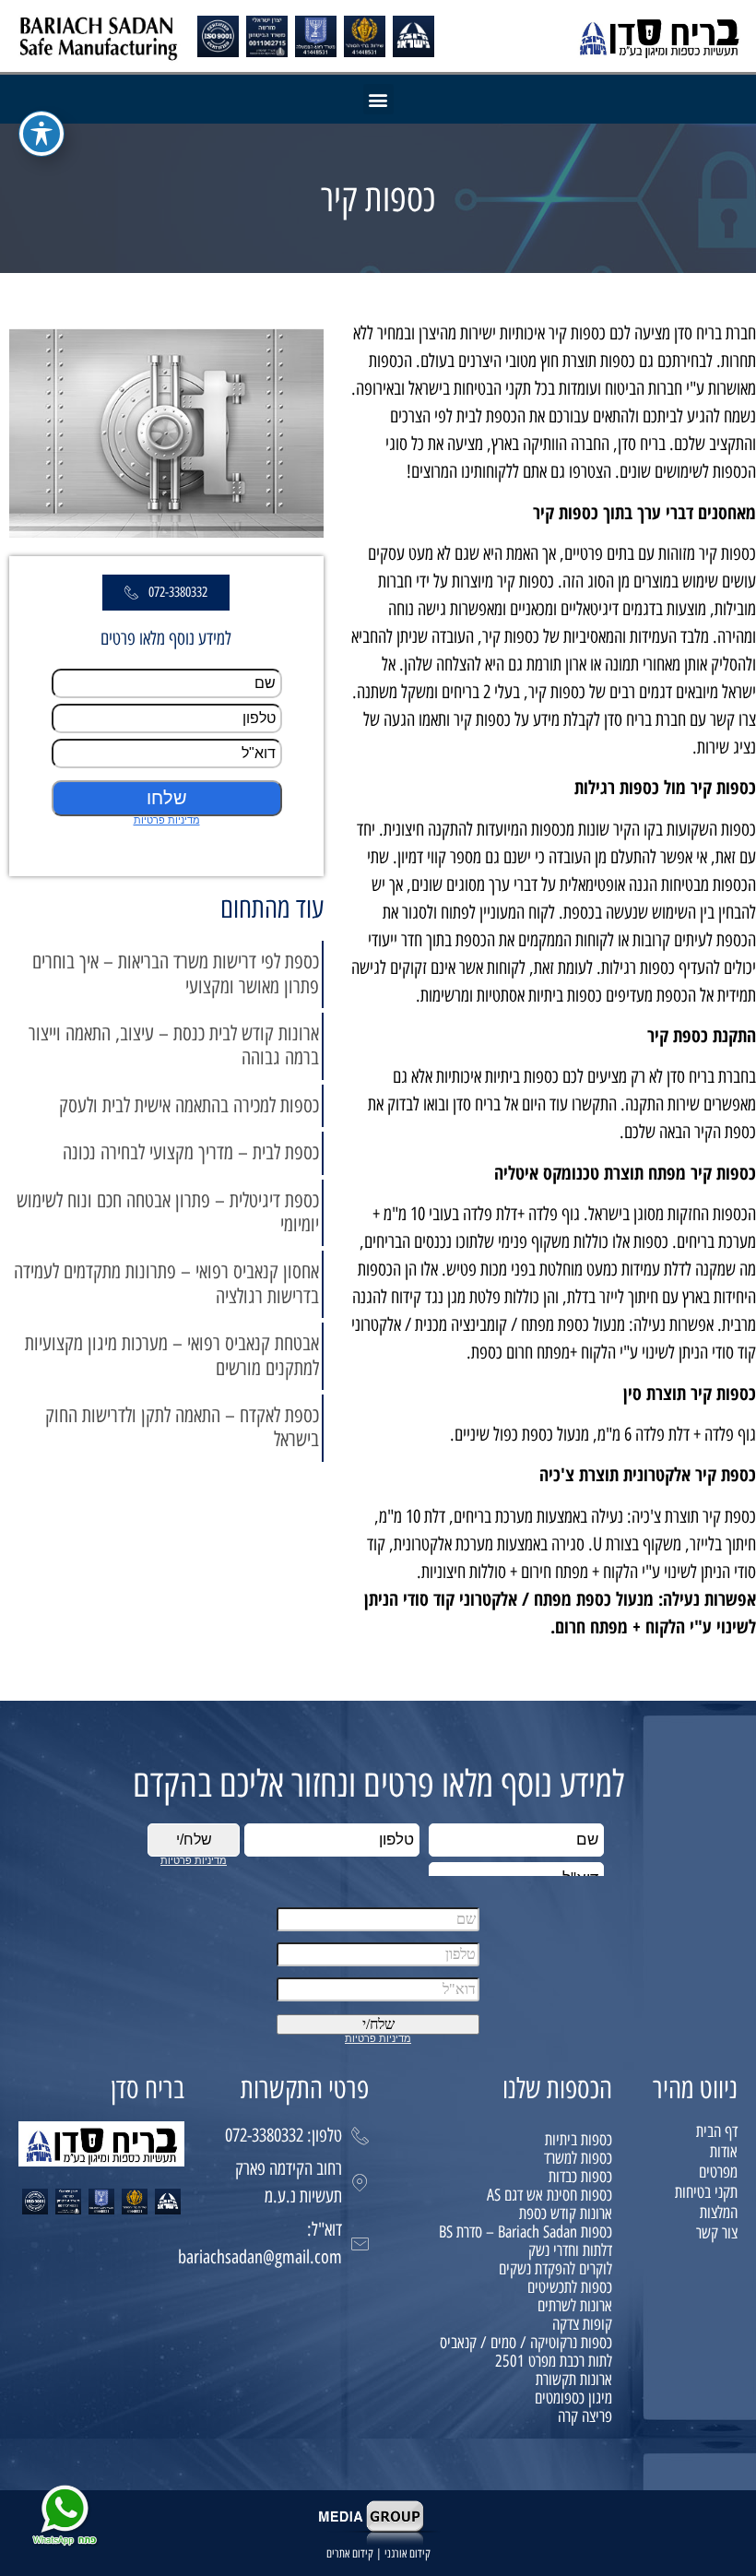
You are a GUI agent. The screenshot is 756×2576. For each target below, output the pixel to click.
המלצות (719, 2213)
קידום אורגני (408, 2553)
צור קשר (717, 2233)
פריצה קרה (585, 2416)
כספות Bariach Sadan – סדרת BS (526, 2232)
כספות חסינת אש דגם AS (549, 2195)
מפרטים (718, 2172)
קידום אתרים (350, 2553)
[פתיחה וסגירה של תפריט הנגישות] (41, 134)
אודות (724, 2152)
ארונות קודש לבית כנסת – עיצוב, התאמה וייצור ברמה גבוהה (174, 1045)
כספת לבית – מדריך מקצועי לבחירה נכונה (191, 1152)
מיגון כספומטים (573, 2398)
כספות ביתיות (579, 2140)
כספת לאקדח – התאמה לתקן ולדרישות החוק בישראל (182, 1427)
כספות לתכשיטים (570, 2287)
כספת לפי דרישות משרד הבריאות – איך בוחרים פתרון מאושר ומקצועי (176, 973)
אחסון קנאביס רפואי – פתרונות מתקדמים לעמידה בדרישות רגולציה (166, 1283)
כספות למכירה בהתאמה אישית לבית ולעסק (189, 1105)
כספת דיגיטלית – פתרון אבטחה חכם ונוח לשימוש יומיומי (168, 1212)
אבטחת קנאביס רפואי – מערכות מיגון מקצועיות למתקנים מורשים (172, 1355)
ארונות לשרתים (575, 2306)
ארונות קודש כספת (566, 2214)
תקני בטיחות (706, 2192)
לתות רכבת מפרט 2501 (554, 2361)
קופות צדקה (582, 2324)
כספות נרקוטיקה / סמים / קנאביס (526, 2343)
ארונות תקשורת (574, 2380)
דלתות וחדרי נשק (570, 2250)
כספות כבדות (580, 2177)
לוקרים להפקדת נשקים (555, 2269)
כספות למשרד (578, 2158)
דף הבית (717, 2131)
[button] (378, 99)
